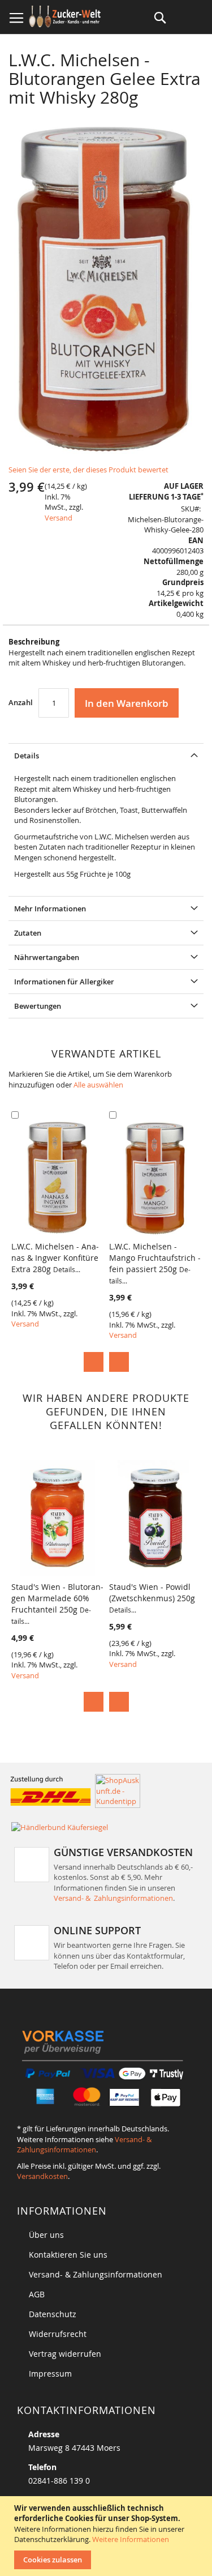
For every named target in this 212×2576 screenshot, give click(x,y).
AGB (37, 2294)
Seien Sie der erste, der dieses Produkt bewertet (88, 470)
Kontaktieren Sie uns (68, 2255)
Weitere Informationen (131, 2539)
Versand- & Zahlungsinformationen (113, 1898)
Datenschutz (53, 2314)
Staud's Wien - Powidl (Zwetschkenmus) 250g (152, 1598)
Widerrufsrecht (58, 2334)
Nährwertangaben (47, 957)
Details (27, 756)
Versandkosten (42, 2176)
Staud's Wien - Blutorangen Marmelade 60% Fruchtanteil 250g (57, 1603)
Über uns (46, 2235)
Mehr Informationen (50, 909)
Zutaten (28, 933)
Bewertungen (38, 1006)
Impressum (50, 2374)
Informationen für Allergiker (64, 982)
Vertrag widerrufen (65, 2354)
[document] (107, 2536)
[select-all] (98, 1085)
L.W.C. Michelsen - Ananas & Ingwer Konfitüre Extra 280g (55, 1258)
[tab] (106, 755)
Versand (59, 518)
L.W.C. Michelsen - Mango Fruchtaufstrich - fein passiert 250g (155, 1263)
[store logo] (66, 17)
